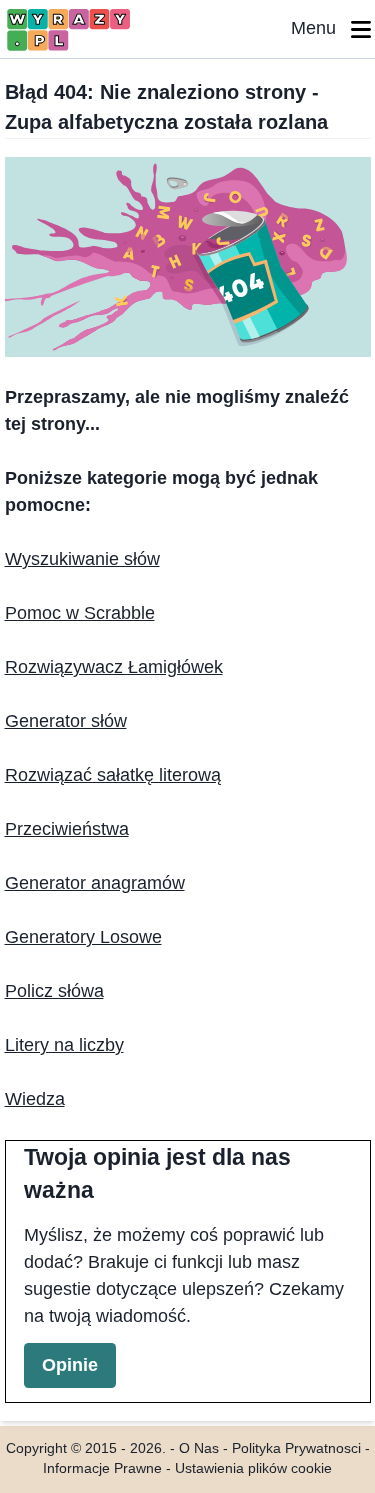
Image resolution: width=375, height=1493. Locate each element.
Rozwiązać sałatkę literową (113, 775)
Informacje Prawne (102, 1468)
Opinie (70, 1365)
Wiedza (35, 1099)
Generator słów (66, 721)
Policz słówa (54, 991)
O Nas (199, 1448)
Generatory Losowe (83, 937)
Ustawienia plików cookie (253, 1468)
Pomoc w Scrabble (80, 613)
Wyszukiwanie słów (82, 559)
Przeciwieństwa (67, 829)
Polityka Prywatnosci (296, 1448)
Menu (321, 28)
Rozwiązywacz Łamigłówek (114, 667)
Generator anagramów (95, 883)
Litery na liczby (64, 1045)
